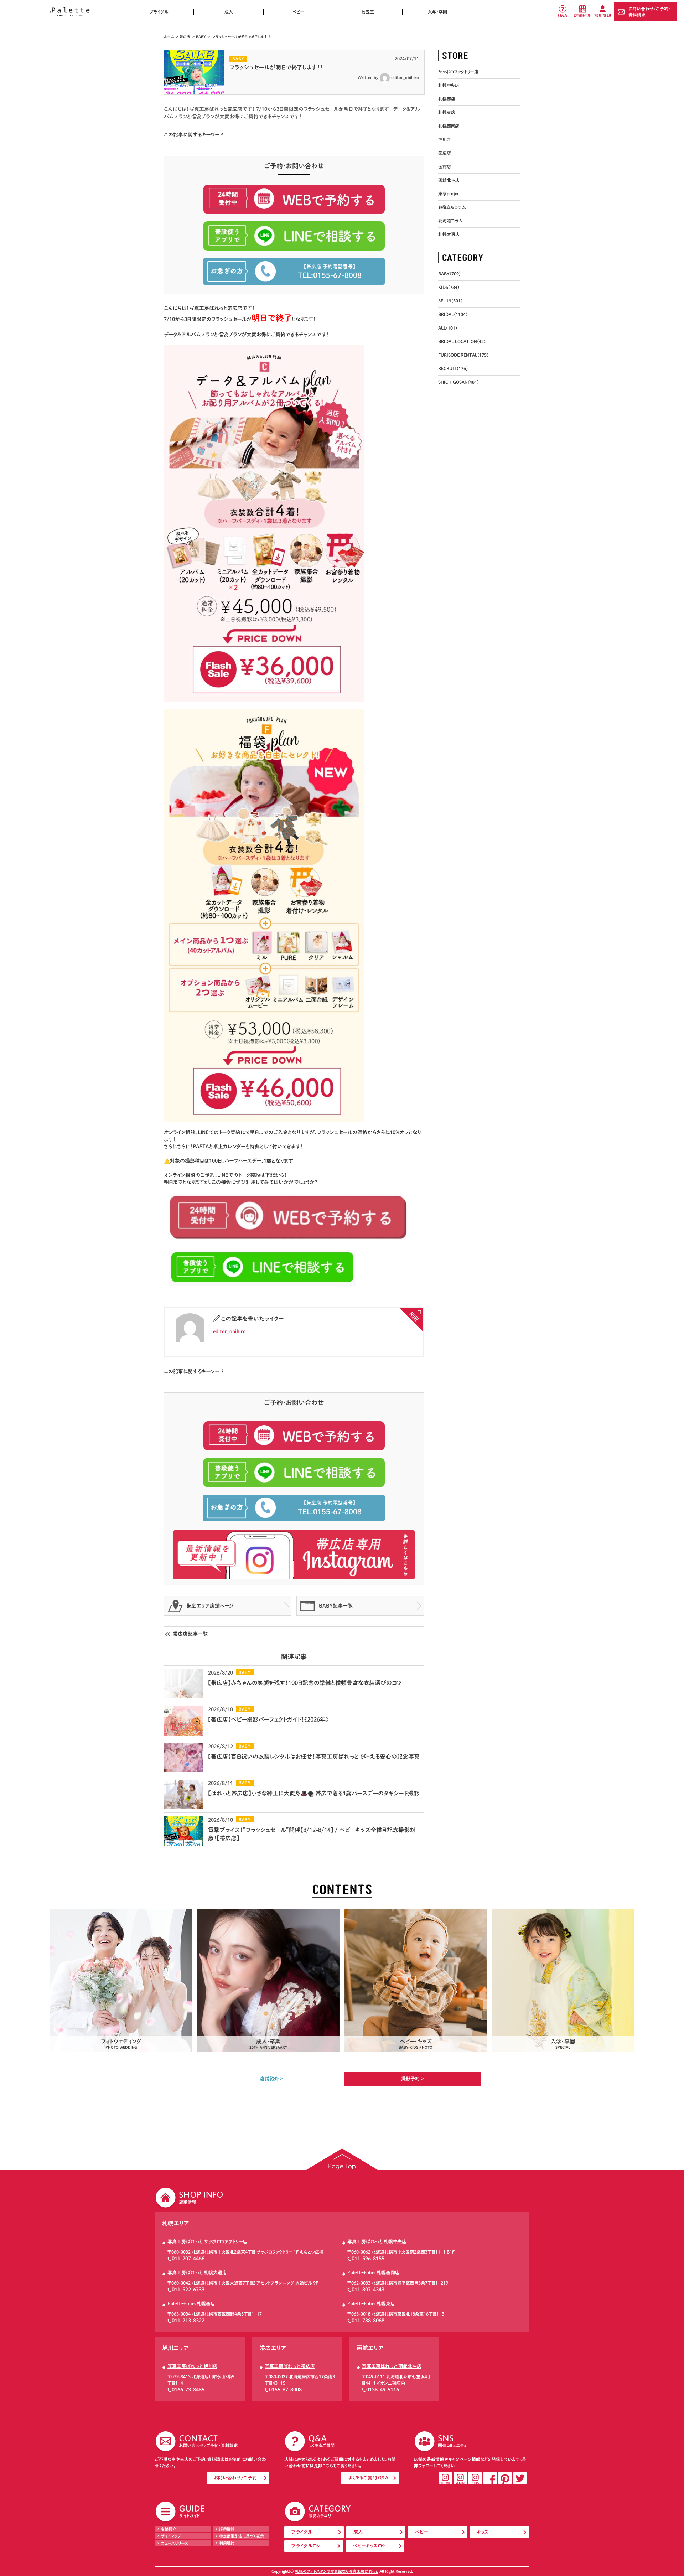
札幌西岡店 (449, 126)
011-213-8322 (188, 2321)
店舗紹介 (582, 15)
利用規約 (227, 2543)
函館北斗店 (449, 180)
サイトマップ (171, 2536)
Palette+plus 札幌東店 (371, 2304)
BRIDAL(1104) (453, 314)
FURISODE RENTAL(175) (463, 355)
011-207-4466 (188, 2259)
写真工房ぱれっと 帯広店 (290, 2366)
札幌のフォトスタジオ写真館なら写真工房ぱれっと (337, 2571)
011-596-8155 (368, 2259)
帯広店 (185, 37)
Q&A (563, 15)
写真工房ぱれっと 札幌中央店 (377, 2242)
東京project (450, 193)
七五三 (368, 12)
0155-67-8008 (285, 2390)
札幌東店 (447, 112)
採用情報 (603, 15)
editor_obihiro (405, 77)
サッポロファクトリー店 (458, 72)
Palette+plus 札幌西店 (191, 2304)
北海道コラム (450, 221)
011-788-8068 (368, 2321)
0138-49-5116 (383, 2390)
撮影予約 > (413, 2079)
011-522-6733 (188, 2290)
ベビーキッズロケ (369, 2546)
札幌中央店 (449, 85)
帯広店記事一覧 (190, 1634)
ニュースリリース (175, 2543)
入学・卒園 (437, 12)
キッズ (483, 2532)
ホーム (169, 37)
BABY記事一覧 (336, 1606)
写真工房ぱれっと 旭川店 (192, 2366)
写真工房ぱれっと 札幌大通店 (197, 2273)
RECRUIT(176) (453, 368)
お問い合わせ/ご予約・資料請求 (649, 12)
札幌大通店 (449, 234)
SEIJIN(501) (450, 301)
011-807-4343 (368, 2290)
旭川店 (444, 139)
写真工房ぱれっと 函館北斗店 (392, 2366)
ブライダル (159, 12)
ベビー (298, 12)
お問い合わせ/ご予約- (236, 2478)
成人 (229, 12)
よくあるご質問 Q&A (368, 2478)
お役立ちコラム (452, 207)
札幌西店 (447, 99)
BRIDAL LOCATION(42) (462, 341)
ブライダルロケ (306, 2546)
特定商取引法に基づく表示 (242, 2536)
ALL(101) (448, 328)
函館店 (445, 166)
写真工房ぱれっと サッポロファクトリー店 (207, 2242)
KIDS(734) (449, 287)
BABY (201, 37)
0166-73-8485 (188, 2390)
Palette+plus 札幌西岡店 (373, 2273)
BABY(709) (449, 274)
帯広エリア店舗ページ (210, 1606)
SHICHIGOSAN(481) (458, 382)
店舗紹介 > (271, 2079)
